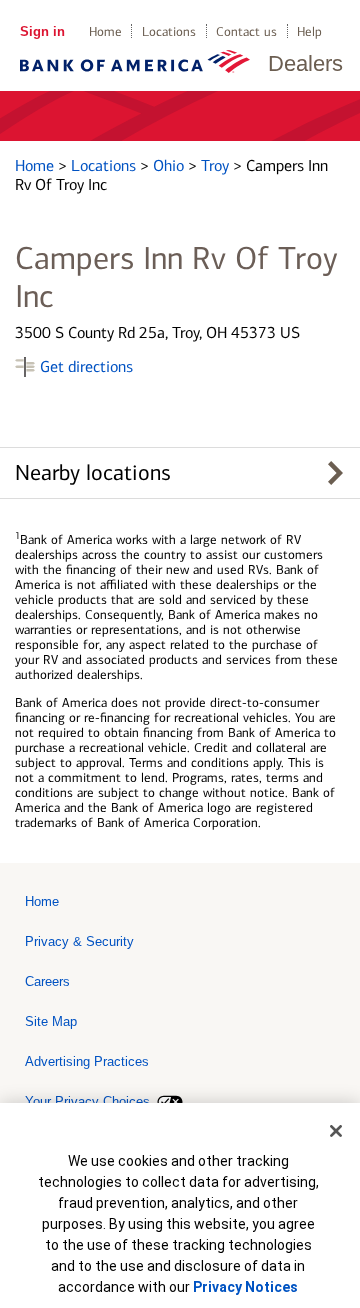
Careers (47, 981)
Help (309, 31)
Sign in (42, 31)
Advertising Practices (87, 1061)
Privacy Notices (245, 1287)
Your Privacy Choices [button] (87, 1101)
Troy (217, 165)
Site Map (51, 1021)
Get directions (86, 366)
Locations (169, 31)
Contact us (246, 31)
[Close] (336, 1131)
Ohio (170, 165)
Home (105, 31)
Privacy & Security (79, 941)
